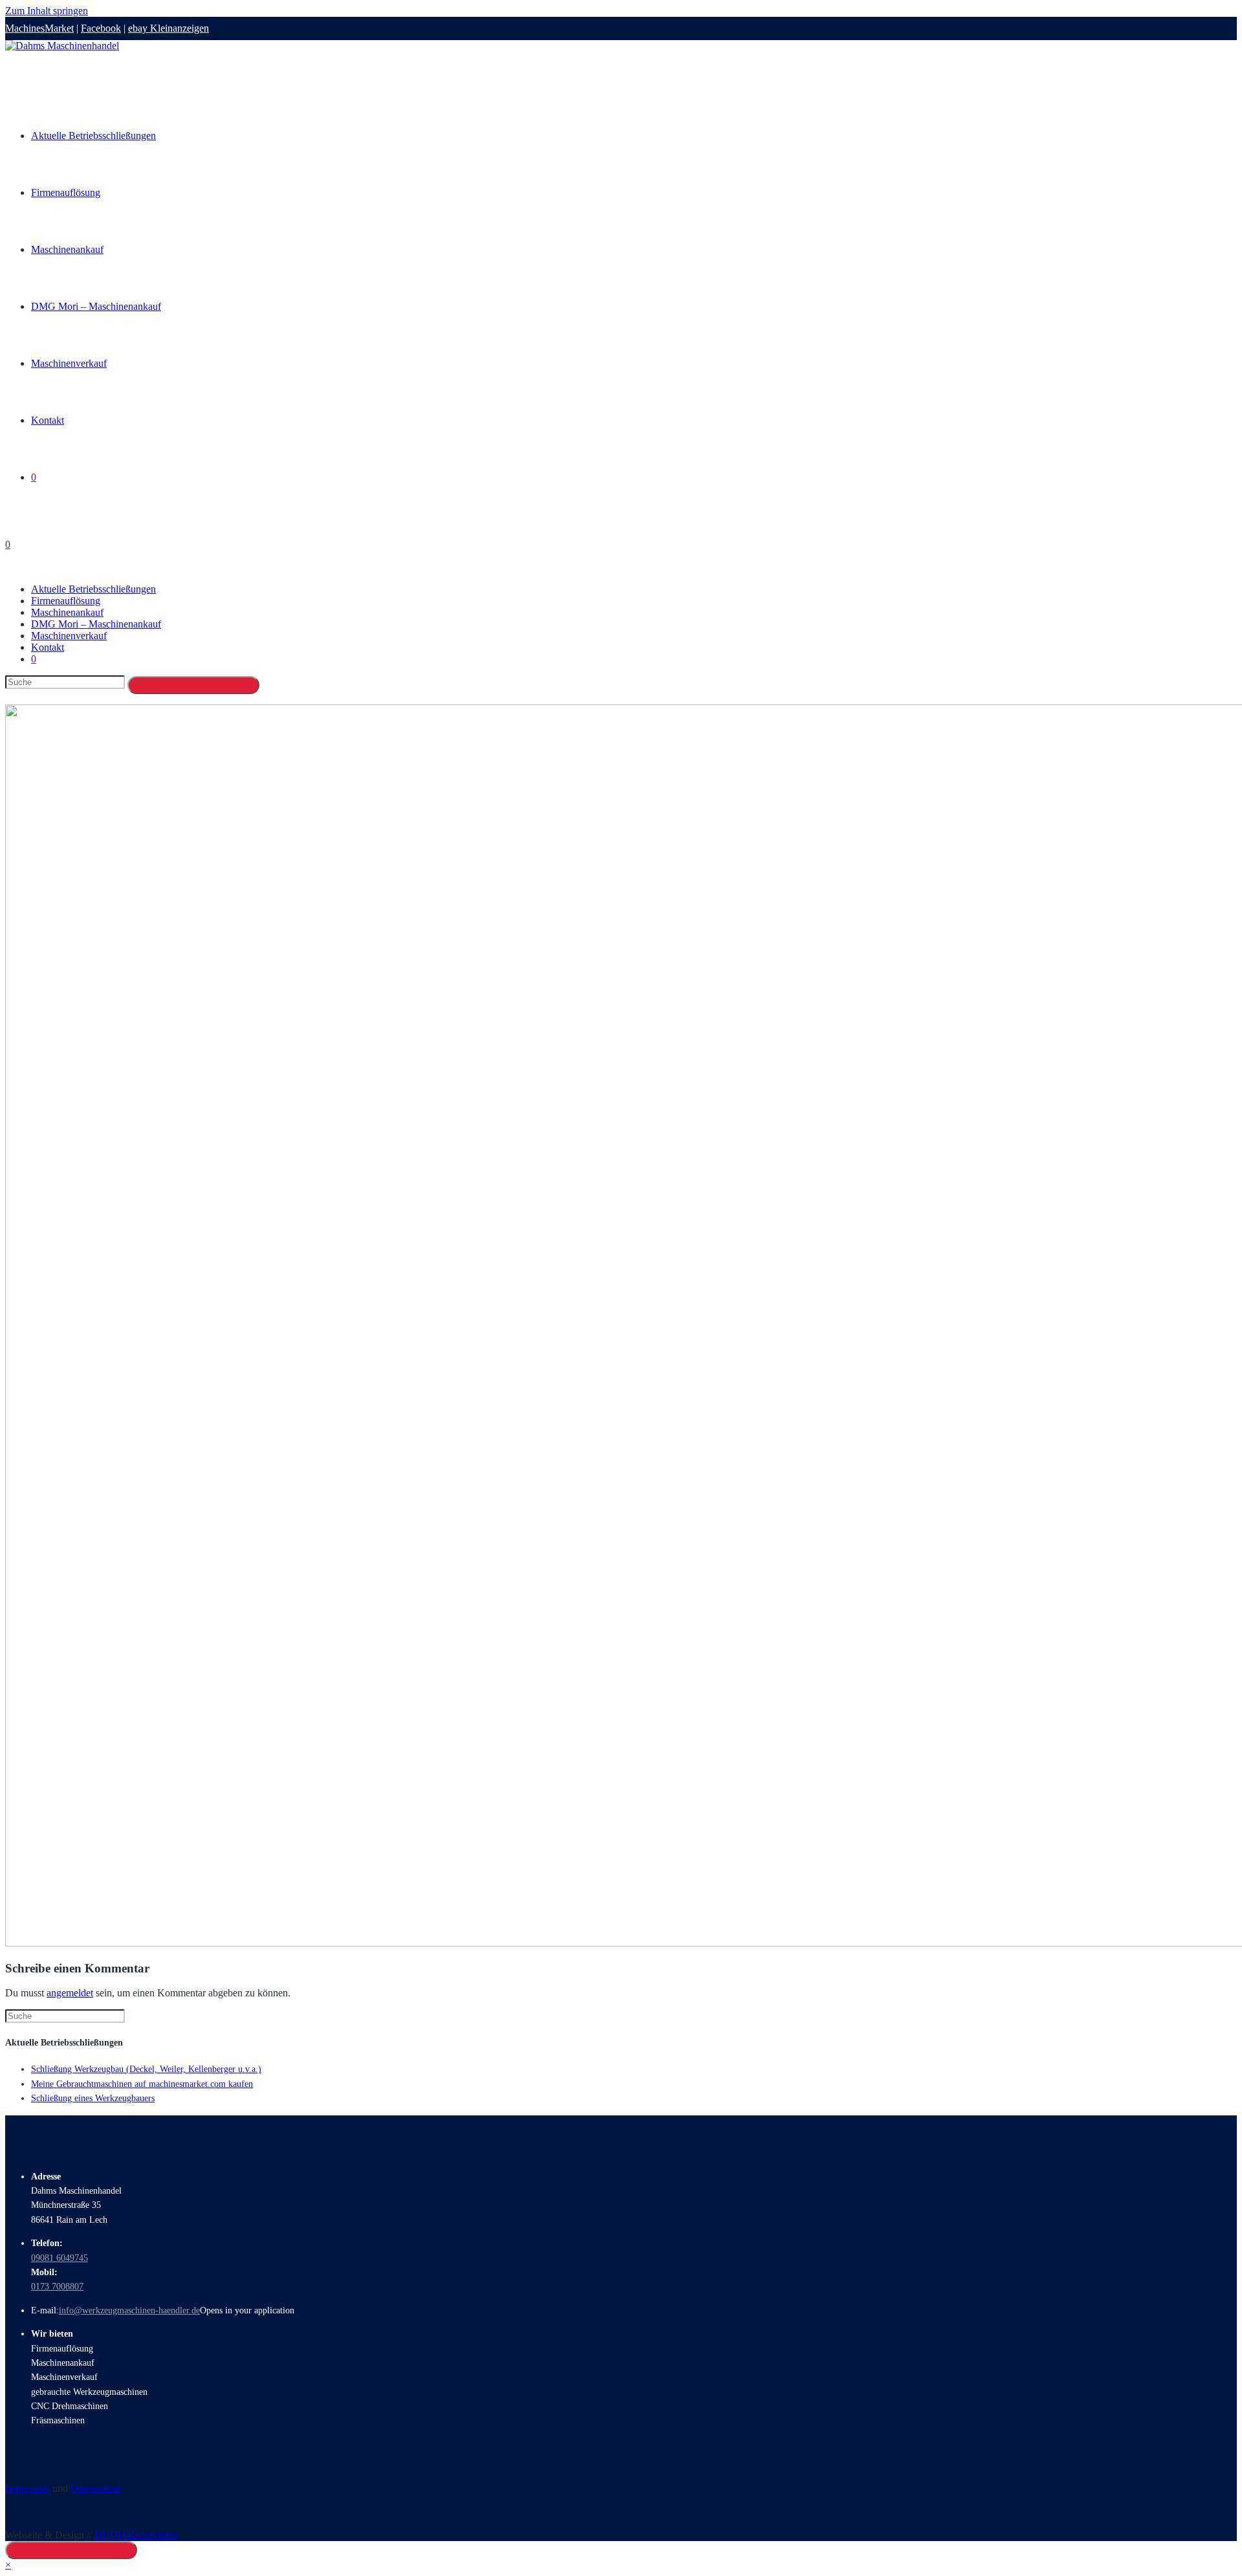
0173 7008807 (57, 2287)
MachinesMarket (39, 28)
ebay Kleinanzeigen (169, 28)
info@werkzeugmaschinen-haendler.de (129, 2310)
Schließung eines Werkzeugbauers (93, 2098)
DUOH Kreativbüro (136, 2535)
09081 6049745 (60, 2258)
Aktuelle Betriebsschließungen (93, 589)
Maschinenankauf (67, 612)
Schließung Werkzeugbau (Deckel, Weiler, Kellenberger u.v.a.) (146, 2069)
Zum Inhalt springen (47, 11)
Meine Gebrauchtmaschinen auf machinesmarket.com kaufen (142, 2084)
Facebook (101, 28)
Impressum (27, 2488)
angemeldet (70, 1993)
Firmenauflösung (66, 601)
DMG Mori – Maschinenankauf (96, 624)
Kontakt (48, 647)
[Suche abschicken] (193, 685)
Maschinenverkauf (69, 636)
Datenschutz (96, 2488)
